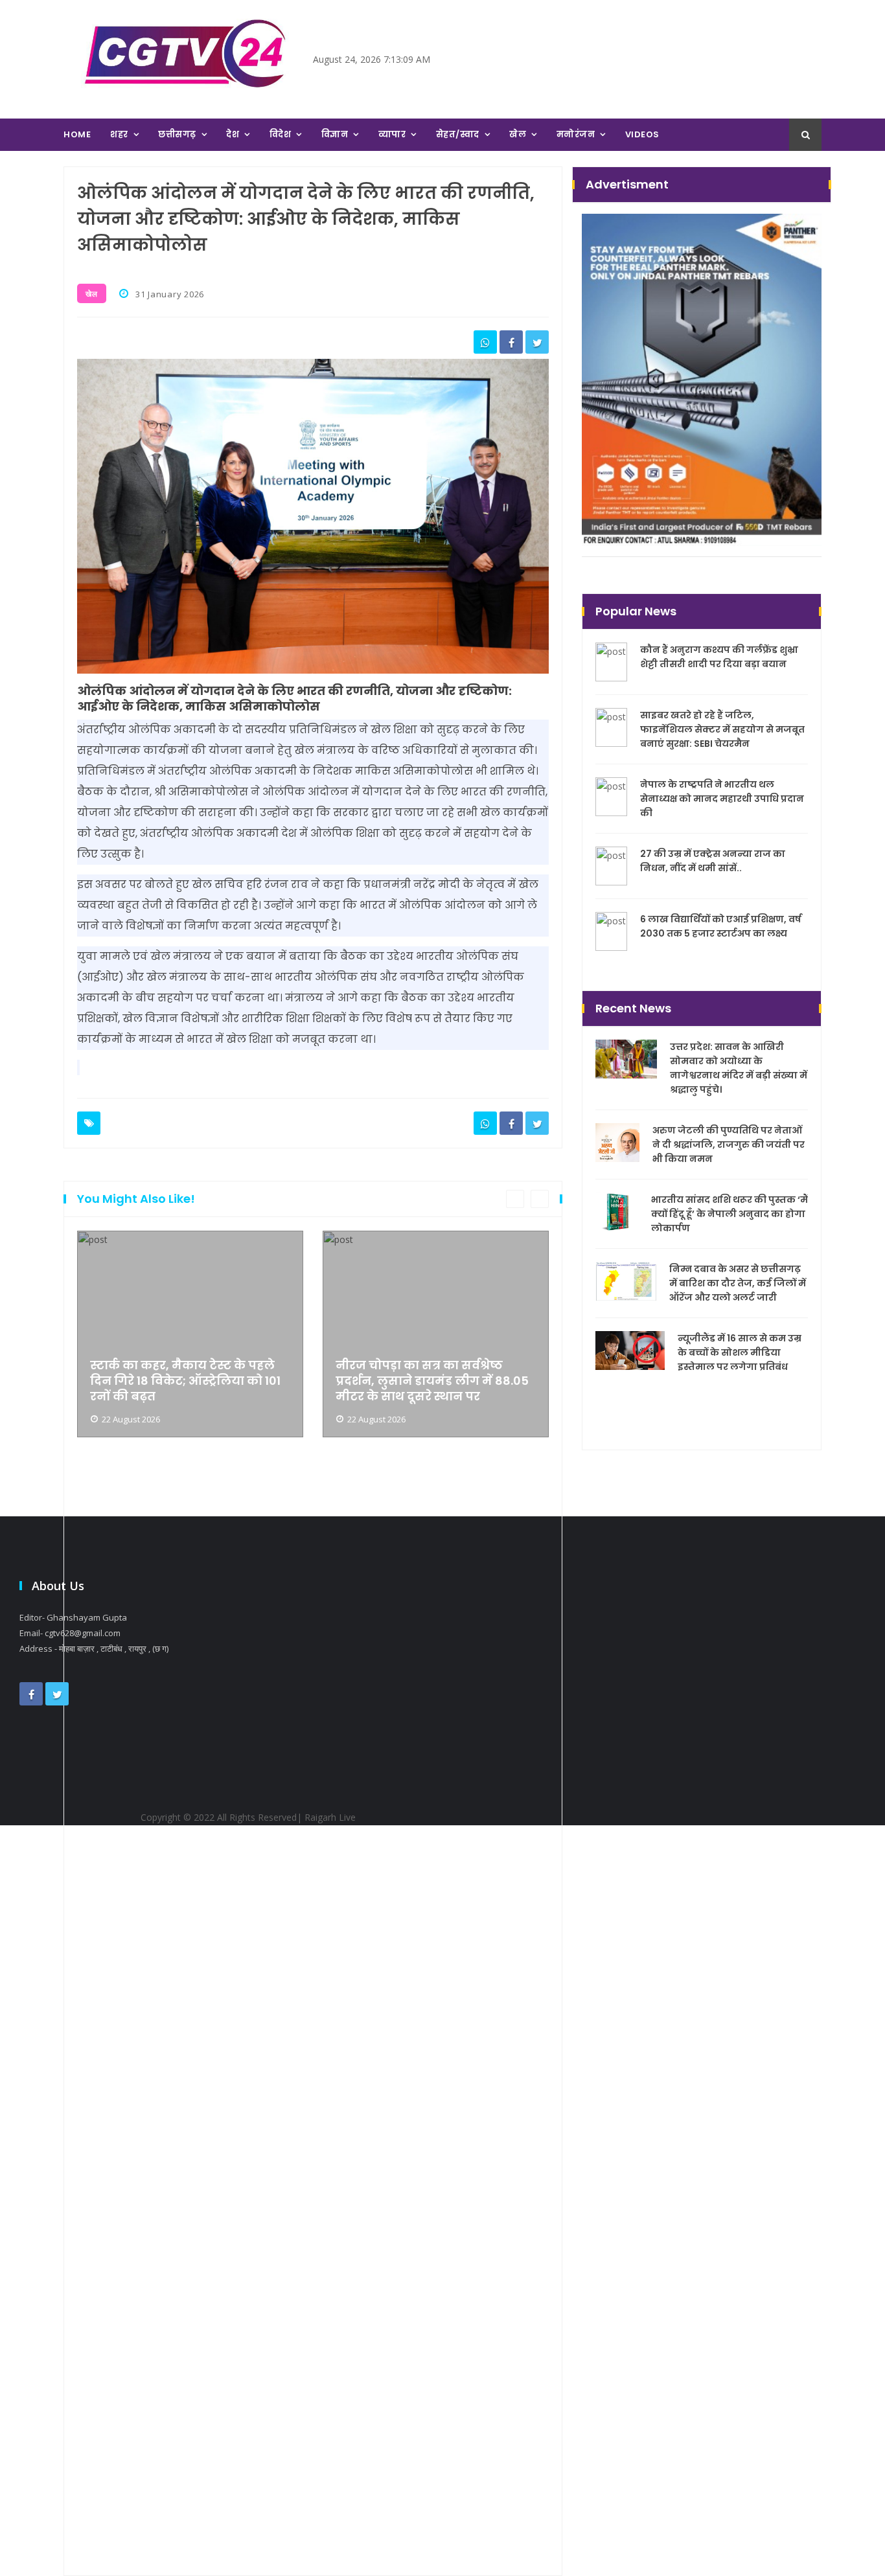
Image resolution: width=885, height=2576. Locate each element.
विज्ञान (335, 134)
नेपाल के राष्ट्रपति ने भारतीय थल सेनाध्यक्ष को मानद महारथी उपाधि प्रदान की (722, 799)
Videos (642, 134)
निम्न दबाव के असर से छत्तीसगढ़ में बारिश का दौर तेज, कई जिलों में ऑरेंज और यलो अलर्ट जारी (738, 1283)
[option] (190, 1896)
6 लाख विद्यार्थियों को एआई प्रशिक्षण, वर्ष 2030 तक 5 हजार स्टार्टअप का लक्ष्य (721, 926)
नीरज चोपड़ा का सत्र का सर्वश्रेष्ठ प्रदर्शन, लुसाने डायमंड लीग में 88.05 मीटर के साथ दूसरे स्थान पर (432, 1381)
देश (233, 134)
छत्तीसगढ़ (177, 134)
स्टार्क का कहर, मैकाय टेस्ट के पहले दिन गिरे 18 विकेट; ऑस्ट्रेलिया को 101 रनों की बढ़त (185, 1381)
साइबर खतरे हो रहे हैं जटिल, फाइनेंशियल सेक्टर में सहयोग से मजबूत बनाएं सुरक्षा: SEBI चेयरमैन (722, 729)
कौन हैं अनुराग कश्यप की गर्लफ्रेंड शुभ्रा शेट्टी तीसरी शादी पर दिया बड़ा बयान (719, 657)
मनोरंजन (576, 134)
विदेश (281, 134)
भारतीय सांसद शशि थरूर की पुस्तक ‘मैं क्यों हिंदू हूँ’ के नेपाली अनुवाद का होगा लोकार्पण (730, 1214)
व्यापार (392, 134)
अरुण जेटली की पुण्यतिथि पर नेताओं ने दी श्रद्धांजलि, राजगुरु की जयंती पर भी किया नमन (729, 1145)
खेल (518, 134)
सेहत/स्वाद (458, 134)
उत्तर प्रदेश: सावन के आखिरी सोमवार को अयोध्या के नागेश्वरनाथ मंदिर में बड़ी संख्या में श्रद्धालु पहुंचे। (739, 1068)
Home (77, 134)
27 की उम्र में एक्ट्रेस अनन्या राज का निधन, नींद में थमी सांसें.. (713, 861)
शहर (119, 134)
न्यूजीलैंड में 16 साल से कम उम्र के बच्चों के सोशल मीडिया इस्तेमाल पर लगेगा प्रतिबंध (740, 1352)
